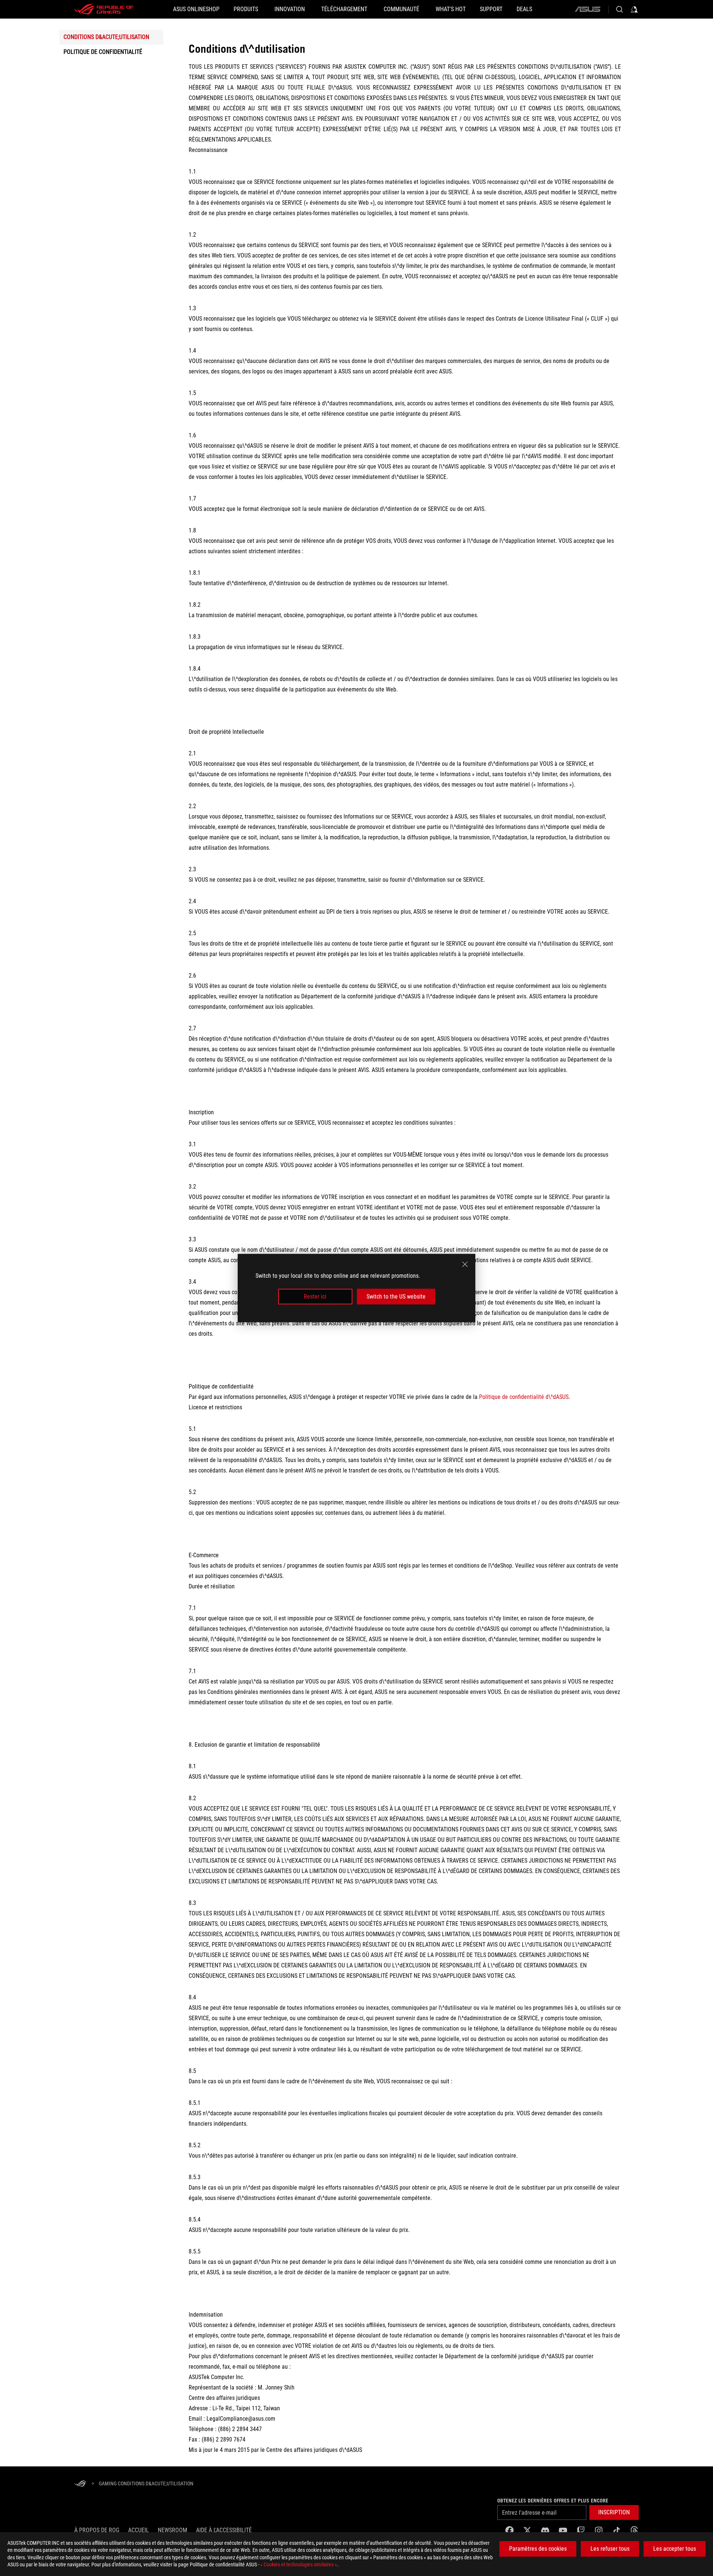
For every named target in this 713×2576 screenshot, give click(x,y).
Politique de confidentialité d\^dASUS (524, 1397)
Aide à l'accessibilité (224, 2530)
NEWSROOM (172, 2530)
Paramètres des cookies (538, 2549)
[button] (614, 2512)
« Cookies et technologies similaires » (299, 2564)
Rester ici (315, 1297)
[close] (465, 1264)
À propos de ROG (97, 2530)
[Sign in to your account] (634, 9)
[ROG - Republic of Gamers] (104, 9)
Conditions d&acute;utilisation (106, 37)
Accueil (139, 2530)
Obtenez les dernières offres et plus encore (553, 2501)
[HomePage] (80, 2484)
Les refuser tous (610, 2549)
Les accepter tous (675, 2549)
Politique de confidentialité (103, 52)
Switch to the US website (396, 1297)
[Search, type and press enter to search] (619, 9)
